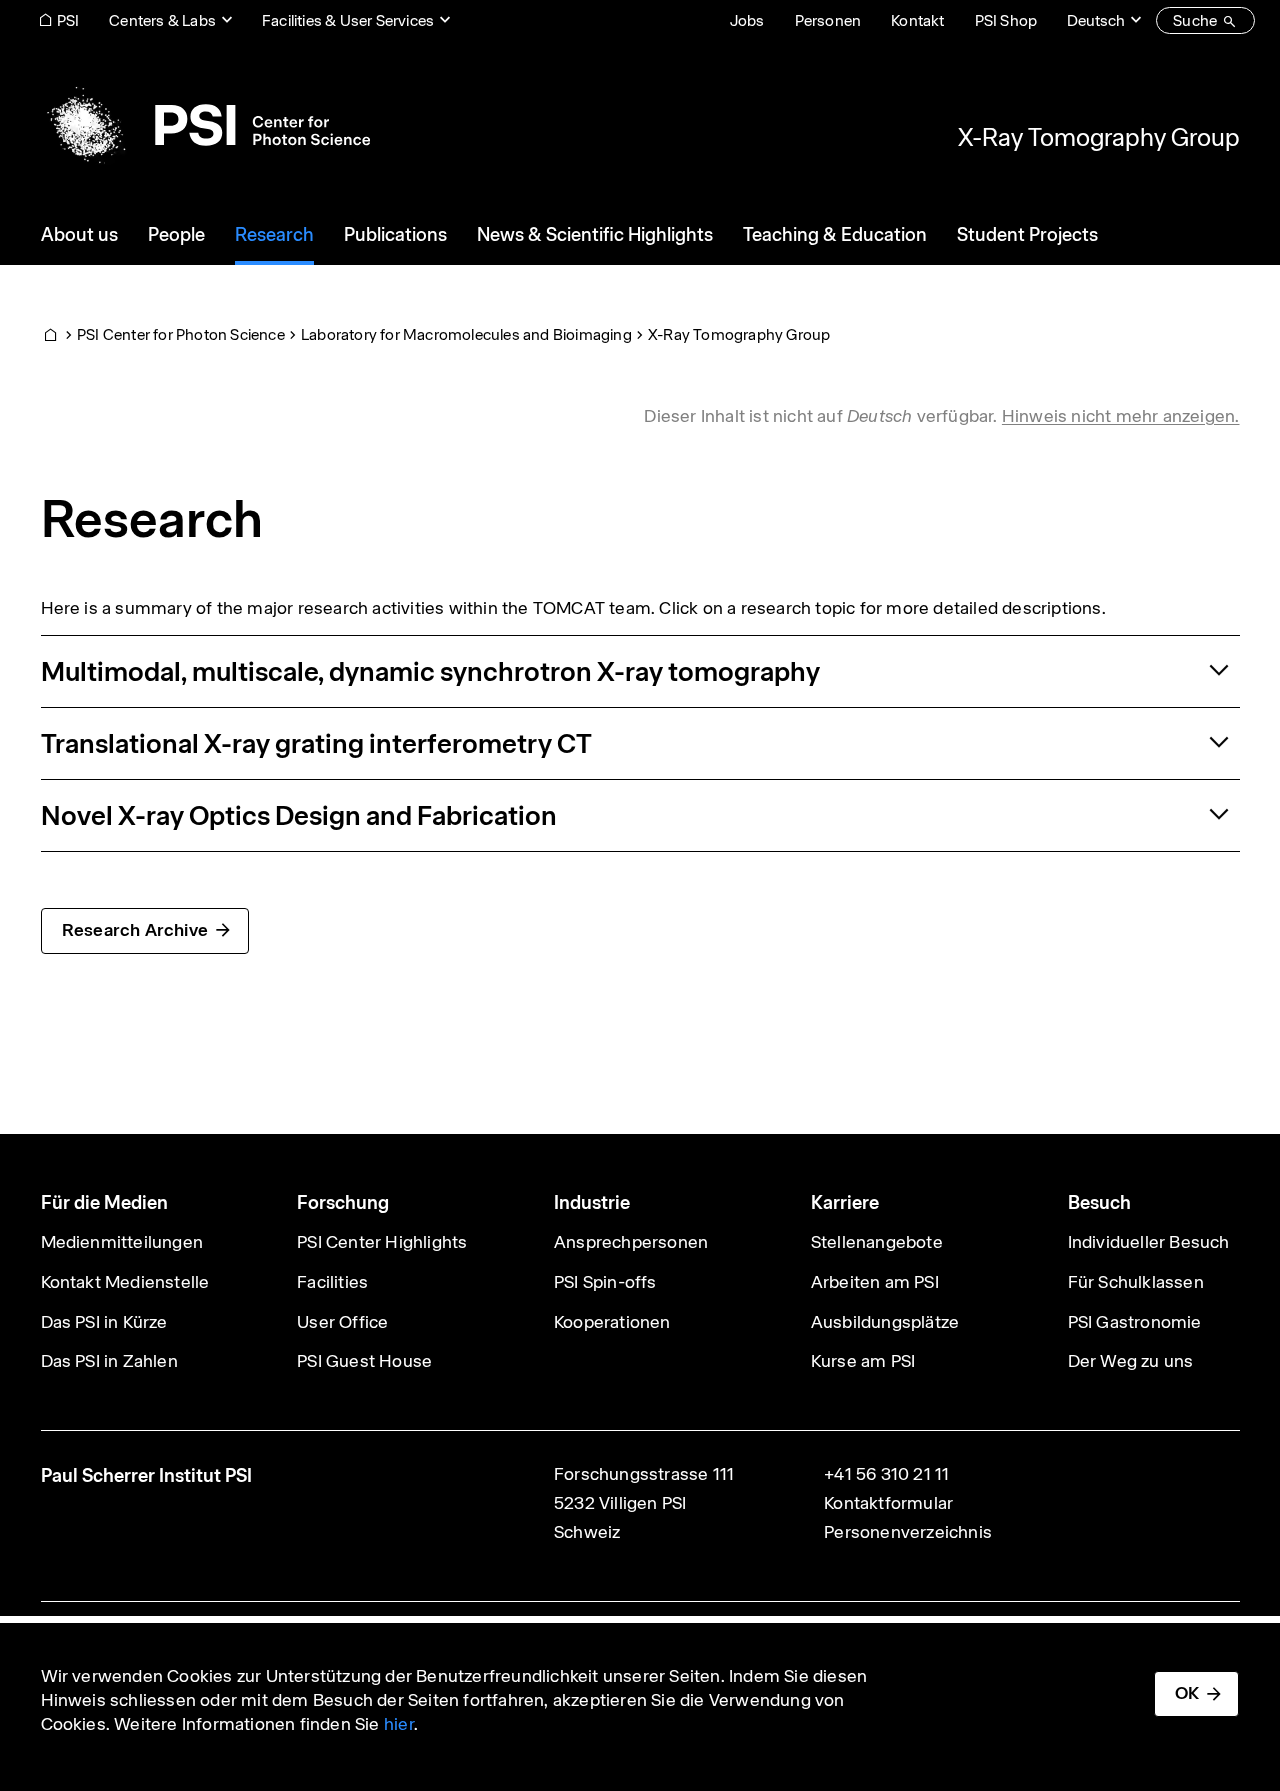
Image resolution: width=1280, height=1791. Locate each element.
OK (1187, 1693)
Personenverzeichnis (908, 1532)
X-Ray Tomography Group (1099, 137)
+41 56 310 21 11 (886, 1474)
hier (399, 1724)
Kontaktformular (888, 1503)
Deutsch (1096, 20)
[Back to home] (205, 125)
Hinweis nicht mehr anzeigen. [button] (1121, 416)
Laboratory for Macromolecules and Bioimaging (466, 334)
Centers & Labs (162, 20)
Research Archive (135, 930)
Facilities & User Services (348, 20)
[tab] (640, 671)
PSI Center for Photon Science (181, 334)
